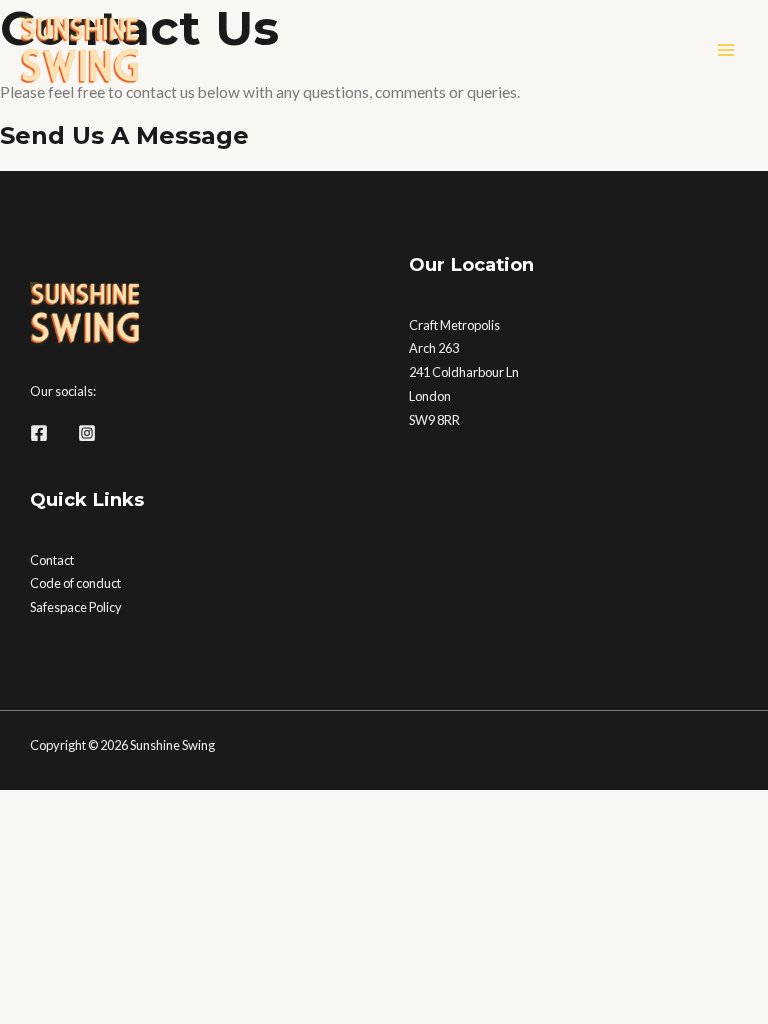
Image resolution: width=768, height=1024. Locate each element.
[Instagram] (87, 433)
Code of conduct (75, 583)
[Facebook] (39, 433)
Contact (52, 560)
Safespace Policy (76, 607)
